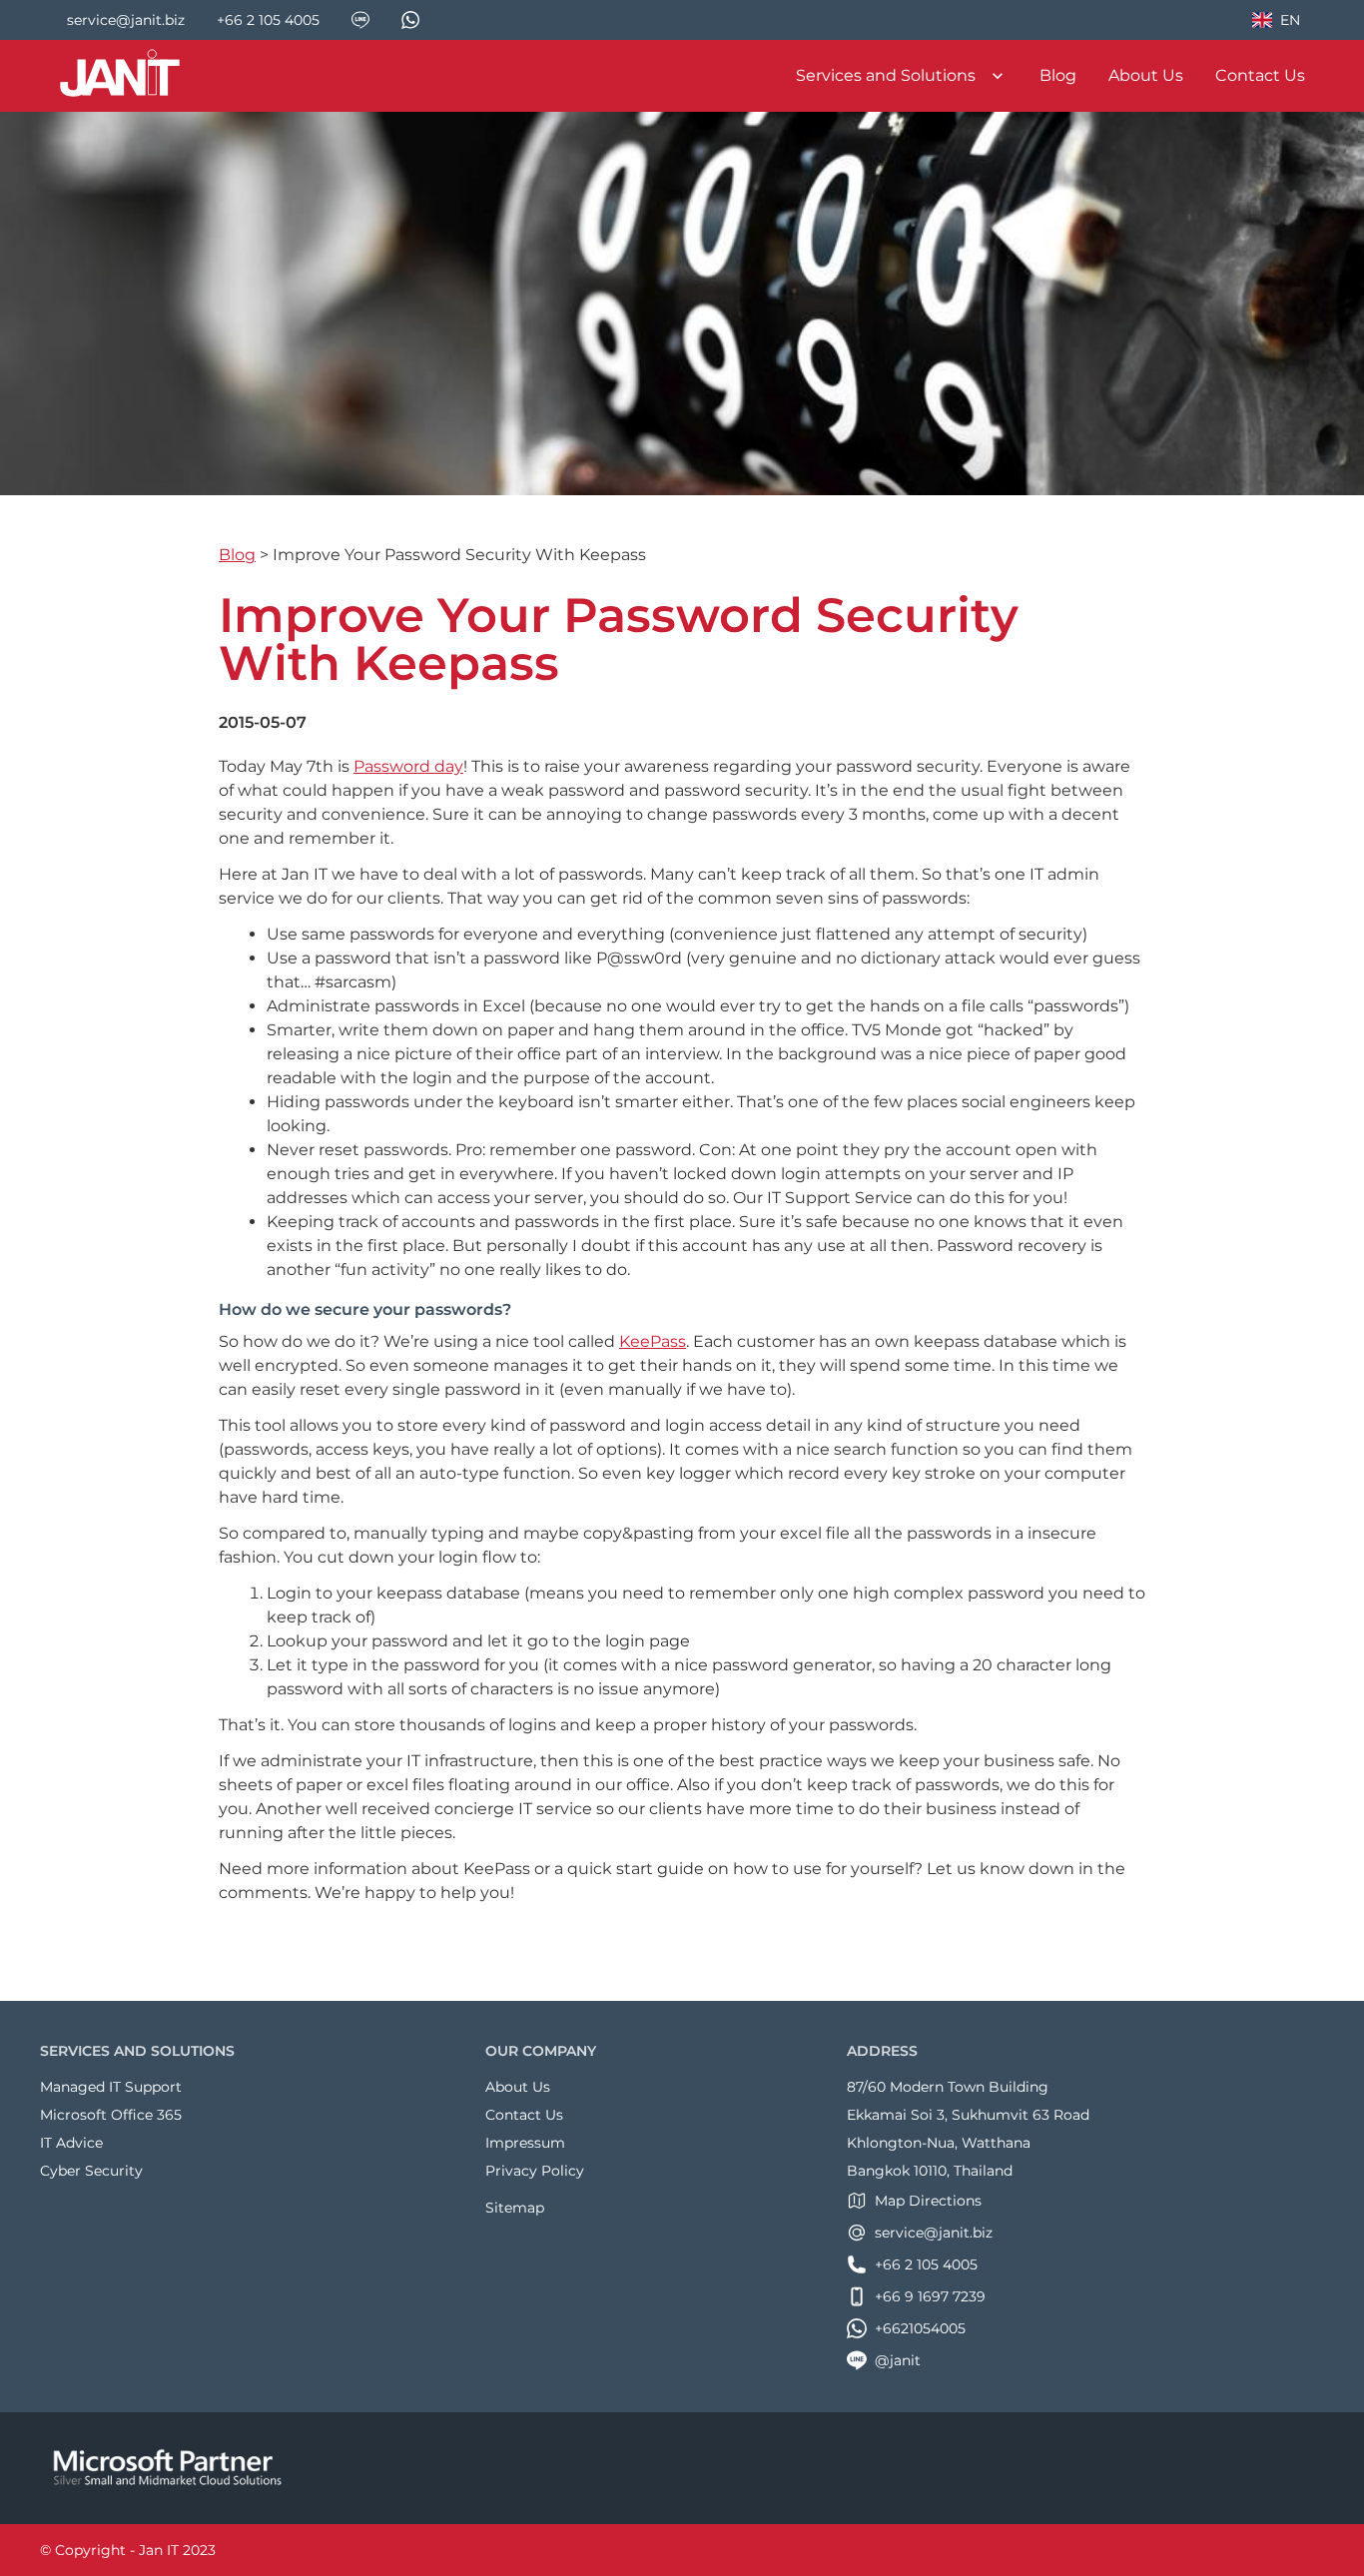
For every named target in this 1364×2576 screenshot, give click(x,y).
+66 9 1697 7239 (930, 2296)
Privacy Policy (535, 2171)
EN (1285, 23)
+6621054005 (920, 2328)
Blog (1058, 75)
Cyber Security (91, 2171)
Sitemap (515, 2208)
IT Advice (71, 2143)
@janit (898, 2360)
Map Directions (928, 2201)
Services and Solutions (886, 75)
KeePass (653, 1341)
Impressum (525, 2143)
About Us (1146, 75)
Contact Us (1260, 75)
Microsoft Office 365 (111, 2115)
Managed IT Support (111, 2087)
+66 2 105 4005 (926, 2264)
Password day (408, 766)
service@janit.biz (934, 2233)
